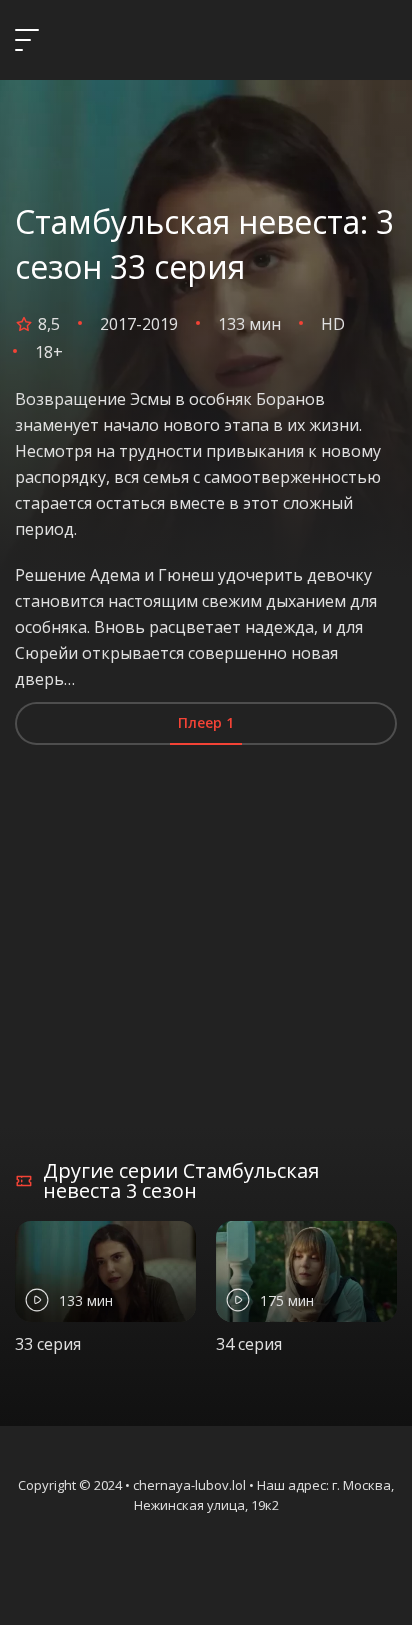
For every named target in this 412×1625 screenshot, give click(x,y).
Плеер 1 (206, 722)
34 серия (249, 1344)
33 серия (48, 1344)
